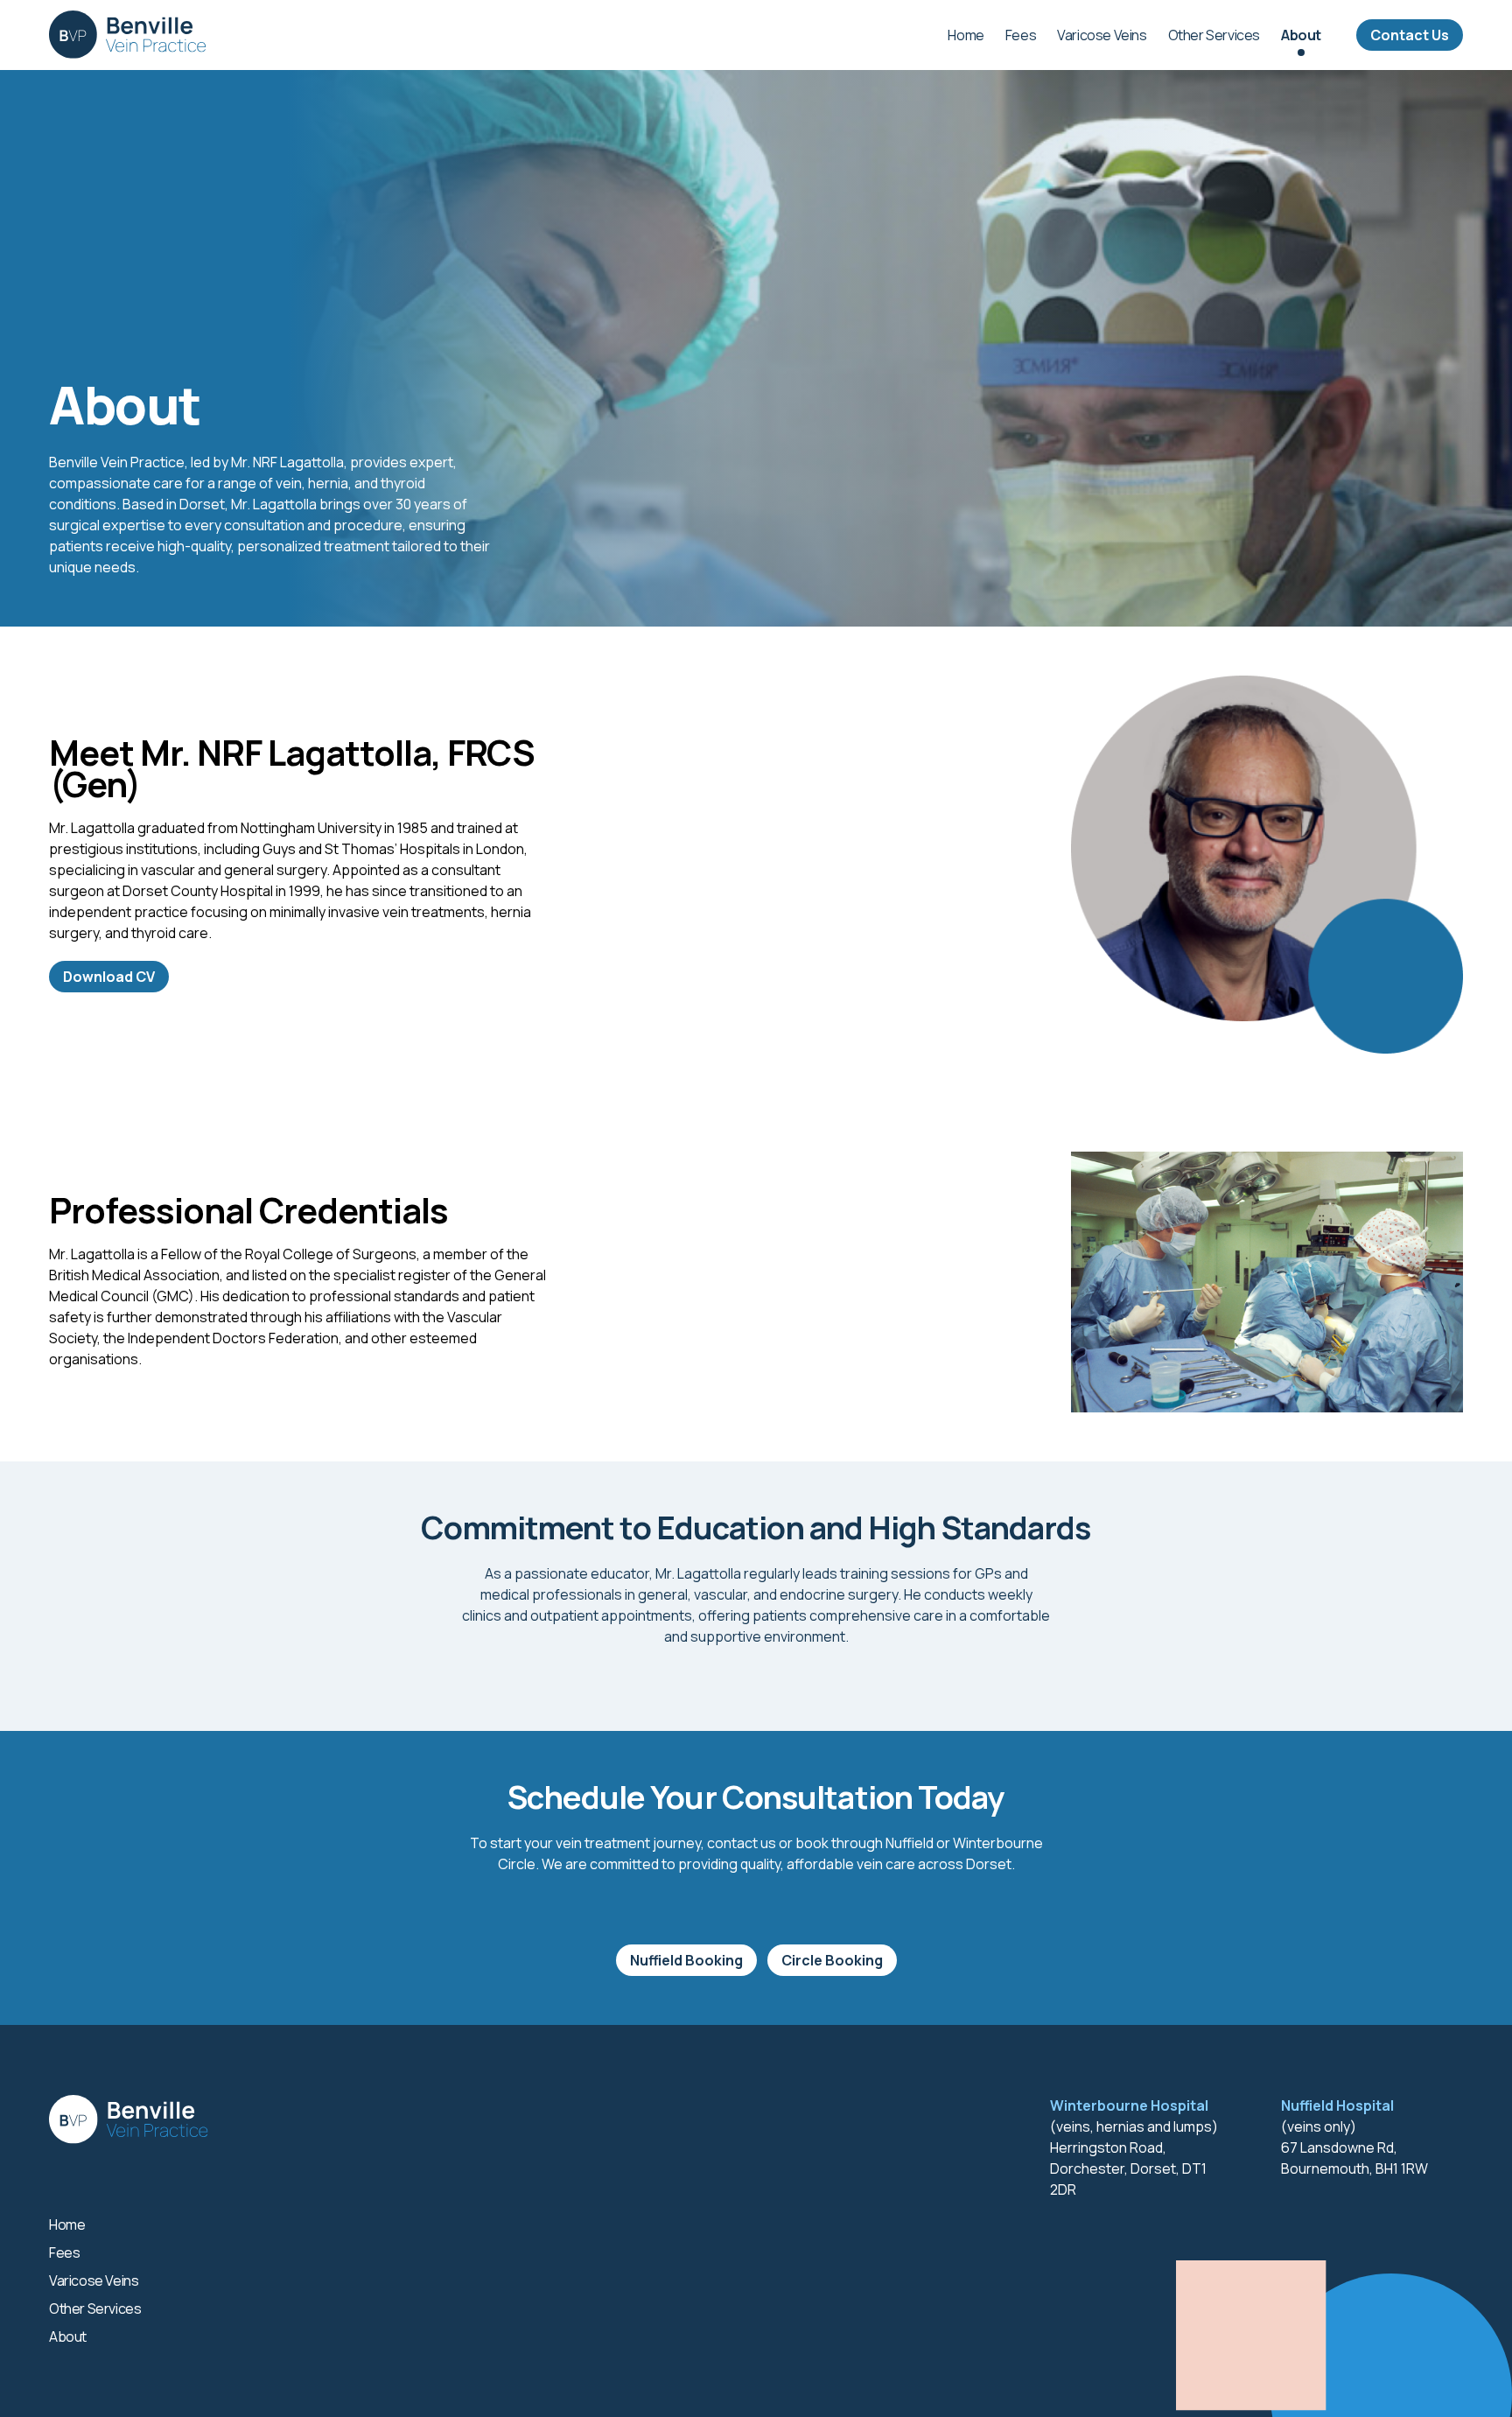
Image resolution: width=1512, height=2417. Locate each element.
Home (966, 35)
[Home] (127, 35)
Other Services (1214, 35)
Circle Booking (832, 1960)
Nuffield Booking (686, 1960)
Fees (1021, 35)
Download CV (109, 977)
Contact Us (1410, 35)
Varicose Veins (1102, 35)
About (1301, 35)
